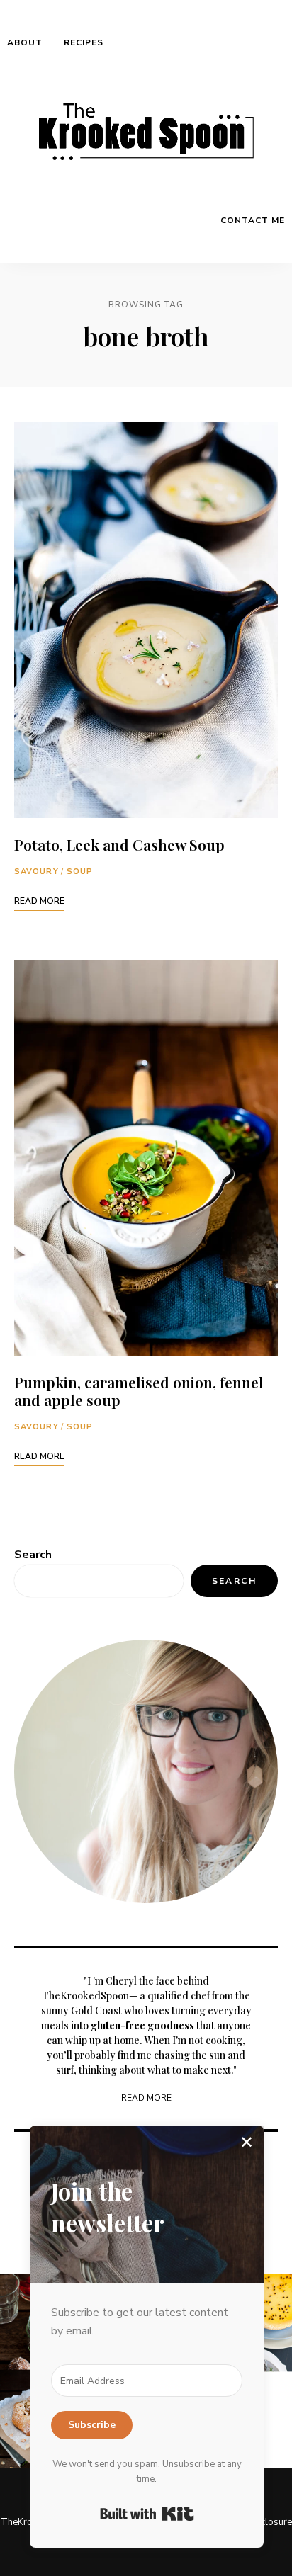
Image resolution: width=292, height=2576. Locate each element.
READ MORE (146, 2098)
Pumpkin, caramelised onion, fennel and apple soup (139, 1391)
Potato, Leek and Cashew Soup (119, 844)
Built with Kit (147, 2514)
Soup (80, 872)
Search (33, 1555)
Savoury (36, 872)
